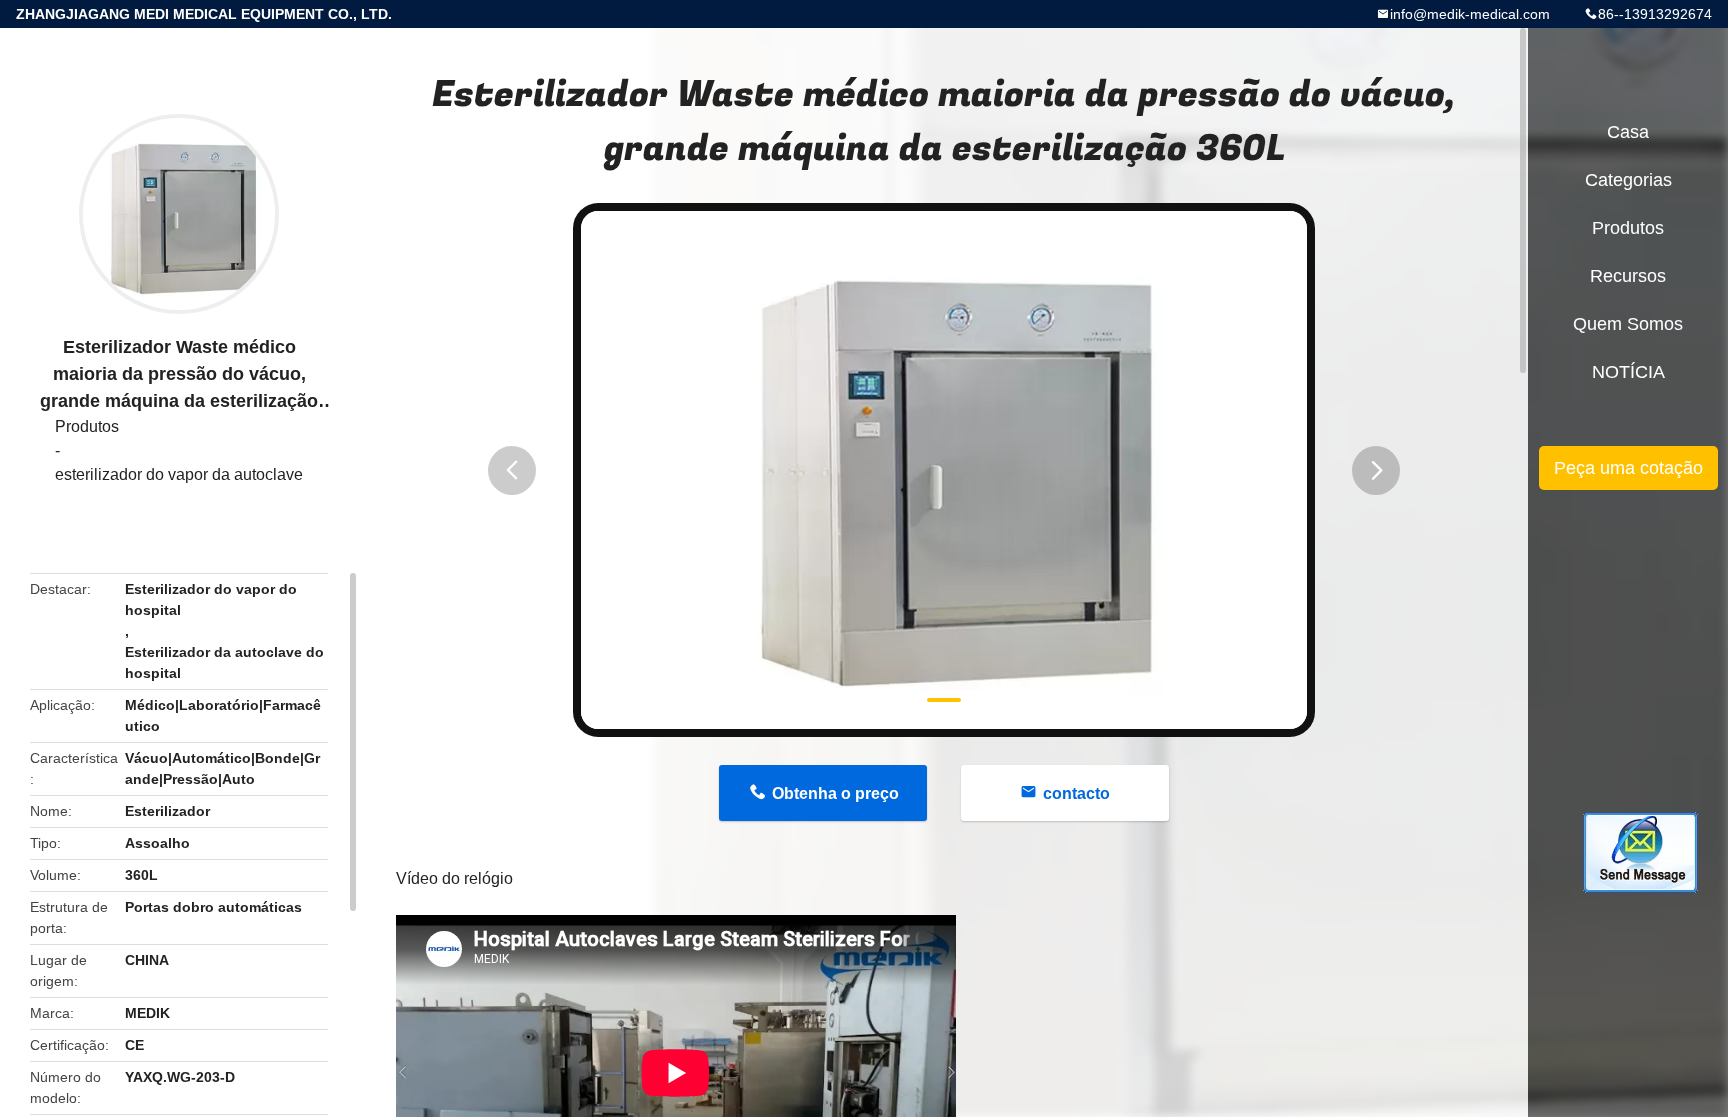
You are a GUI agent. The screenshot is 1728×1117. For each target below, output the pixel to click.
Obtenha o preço (835, 793)
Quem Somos (1628, 324)
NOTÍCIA (1628, 372)
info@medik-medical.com (1470, 14)
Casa (1628, 132)
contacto (1076, 793)
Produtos (87, 426)
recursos (1628, 276)
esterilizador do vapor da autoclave (179, 474)
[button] (512, 470)
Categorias (1628, 180)
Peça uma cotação (1628, 468)
